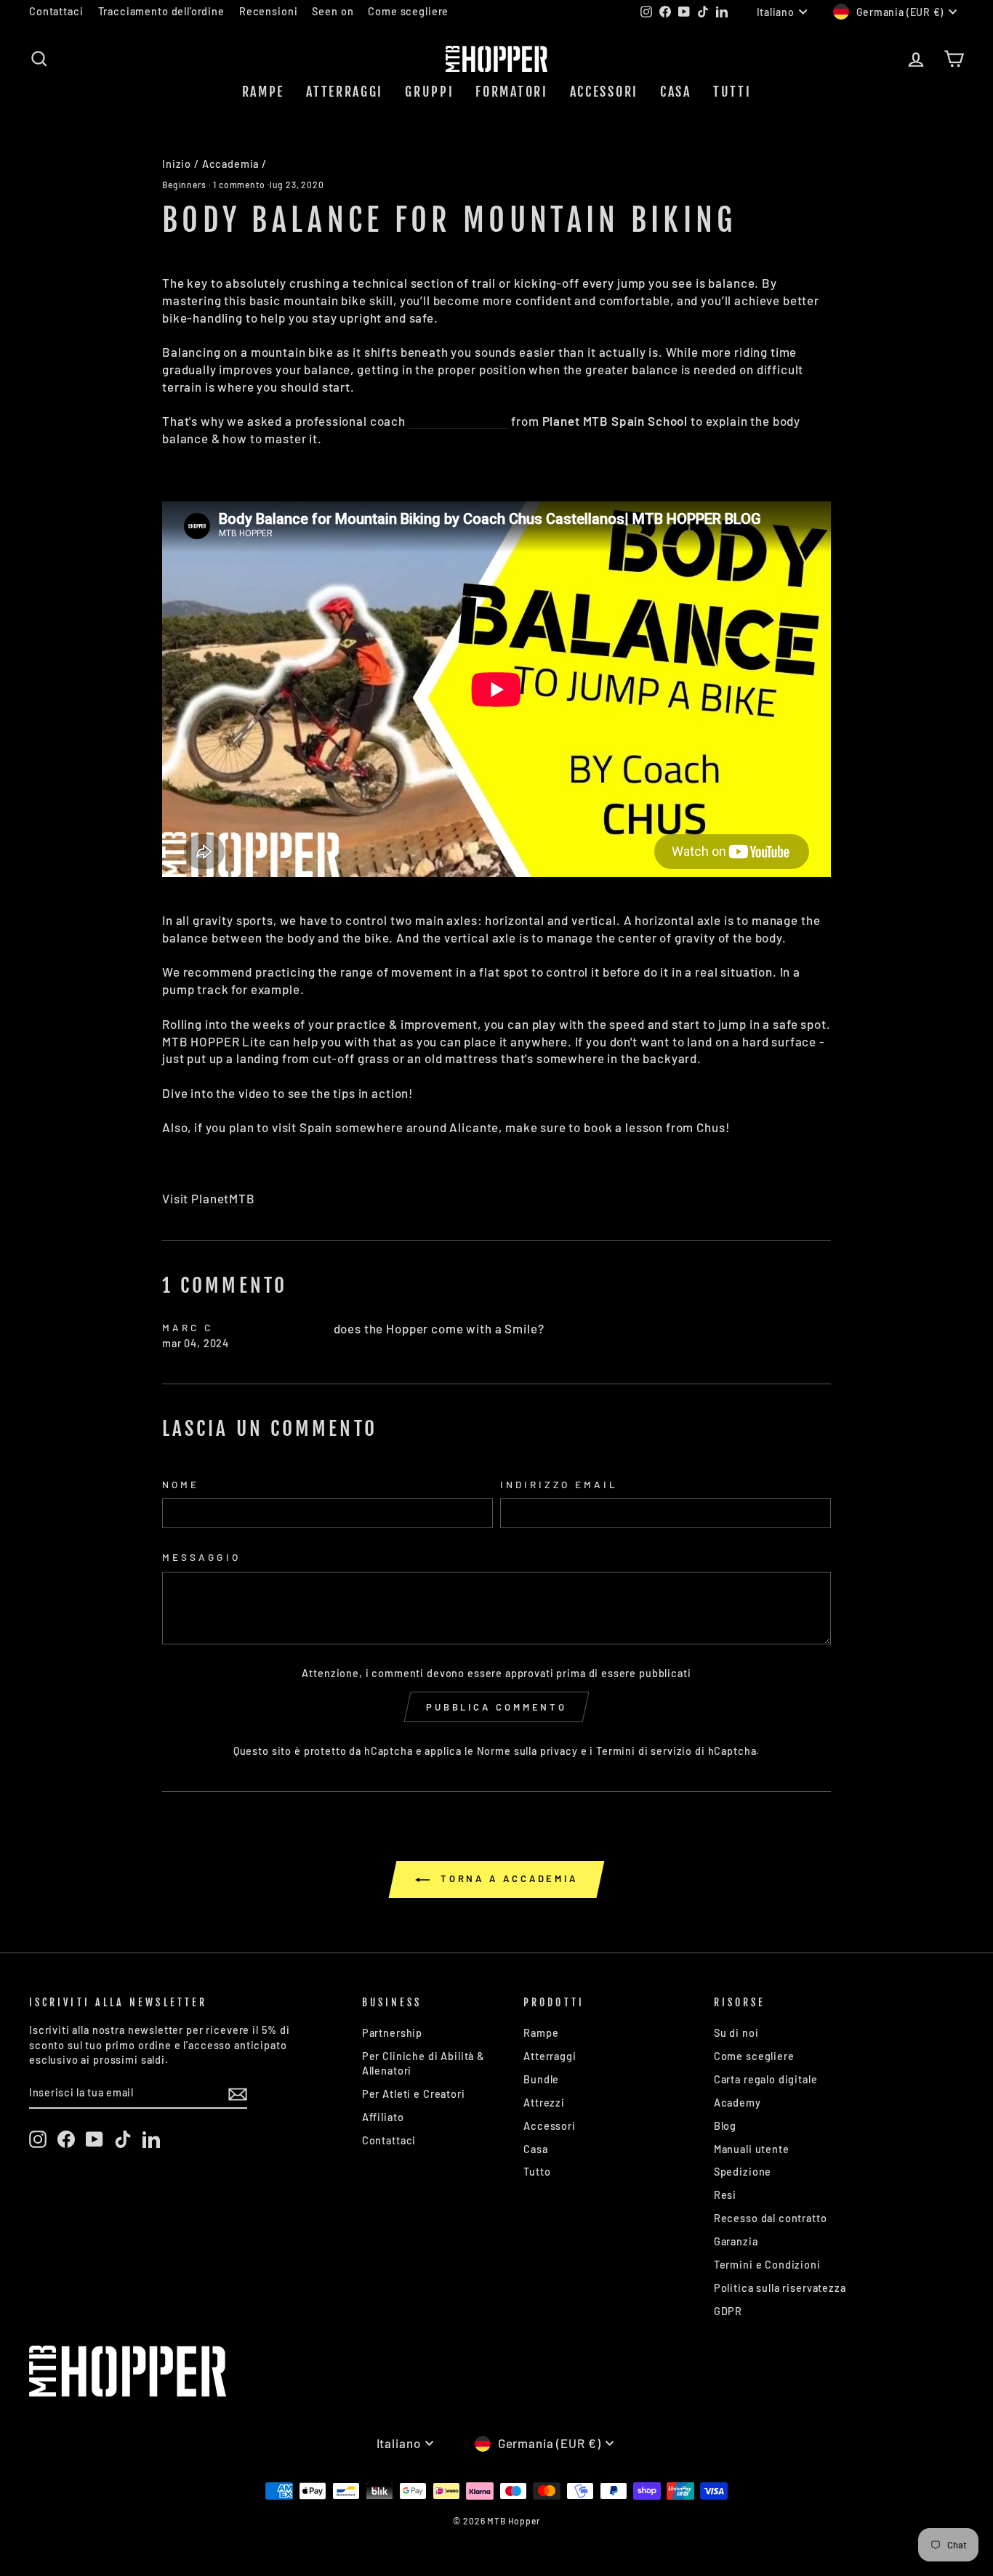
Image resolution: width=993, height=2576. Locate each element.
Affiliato (383, 2117)
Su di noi (736, 2033)
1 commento (239, 185)
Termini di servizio (644, 1751)
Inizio (177, 164)
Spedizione (743, 2172)
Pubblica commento (496, 1707)
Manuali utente (752, 2149)
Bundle (541, 2079)
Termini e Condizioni (767, 2265)
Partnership (392, 2033)
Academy (737, 2103)
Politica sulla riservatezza (780, 2288)
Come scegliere (408, 11)
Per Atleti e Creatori (414, 2094)
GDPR (728, 2311)
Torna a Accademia (507, 1878)
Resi (725, 2195)
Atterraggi (345, 92)
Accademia (231, 164)
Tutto (537, 2172)
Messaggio (201, 1557)
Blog (725, 2126)
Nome (181, 1484)
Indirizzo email (559, 1484)
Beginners (184, 185)
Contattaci (56, 11)
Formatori (511, 92)
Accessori (604, 92)
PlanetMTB (223, 1198)
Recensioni (269, 11)
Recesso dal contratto (771, 2218)
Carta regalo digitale (766, 2079)
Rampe (264, 92)
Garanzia (736, 2241)
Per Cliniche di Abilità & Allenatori (423, 2063)
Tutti (732, 92)
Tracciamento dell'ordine (161, 11)
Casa (676, 92)
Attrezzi (544, 2103)
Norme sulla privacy (527, 1751)
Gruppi (429, 92)
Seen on (333, 11)
